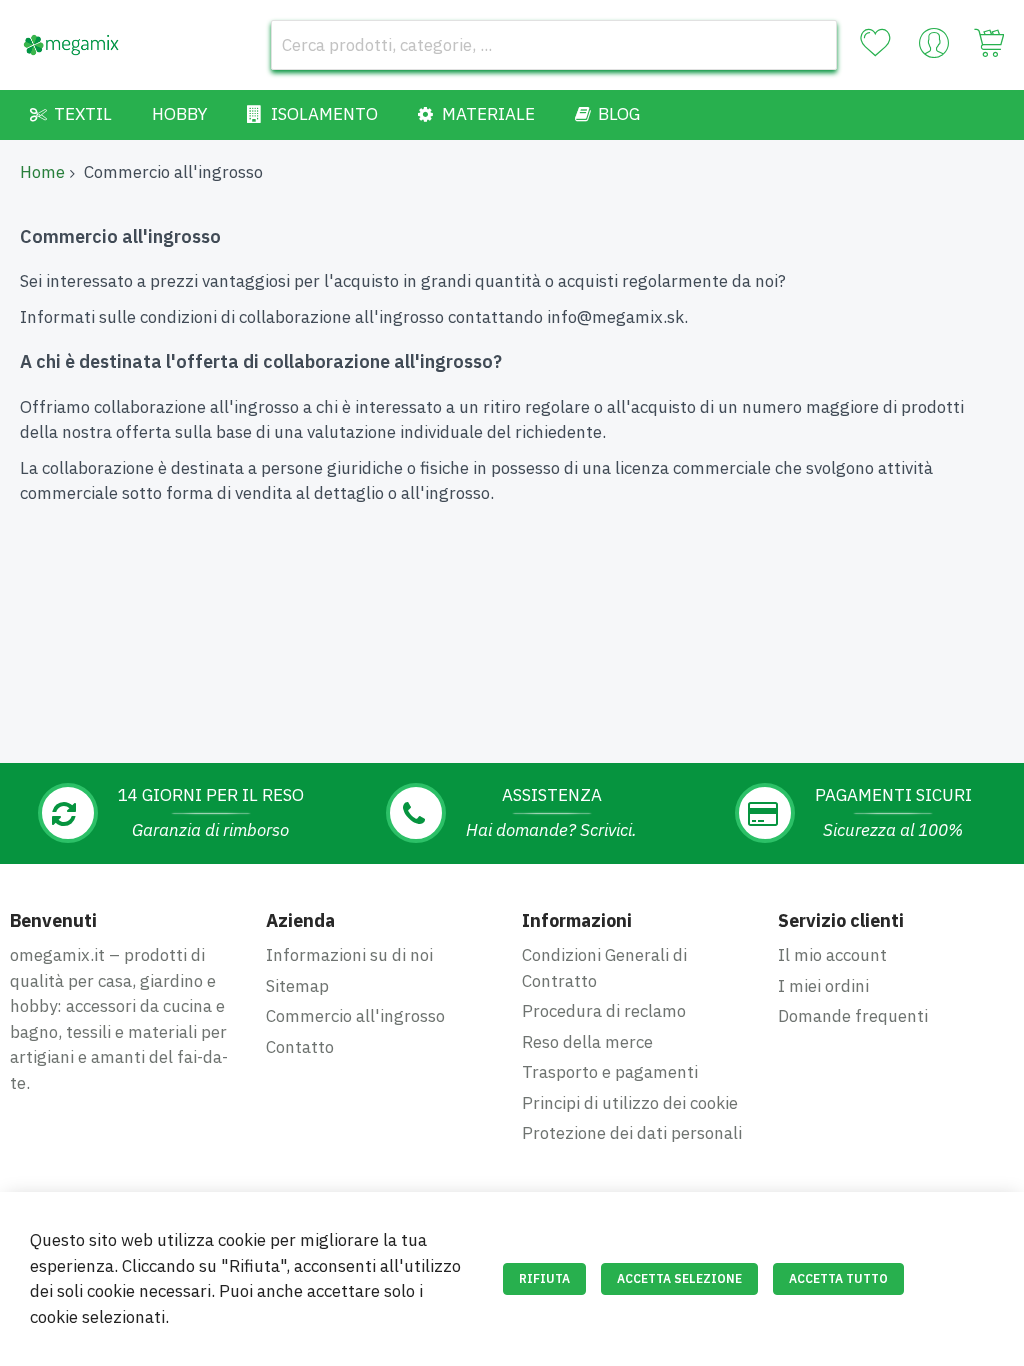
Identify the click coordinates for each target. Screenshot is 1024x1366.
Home (42, 172)
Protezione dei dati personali (632, 1133)
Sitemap (297, 986)
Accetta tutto (838, 1278)
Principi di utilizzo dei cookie (630, 1103)
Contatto (300, 1047)
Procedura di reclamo (604, 1011)
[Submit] (812, 45)
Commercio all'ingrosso (355, 1016)
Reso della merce (587, 1042)
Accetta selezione (679, 1278)
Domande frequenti (853, 1016)
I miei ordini (823, 986)
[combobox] (554, 45)
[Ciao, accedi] (934, 48)
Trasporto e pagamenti (610, 1072)
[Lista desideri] (875, 43)
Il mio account (832, 955)
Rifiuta (544, 1278)
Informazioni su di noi (349, 955)
